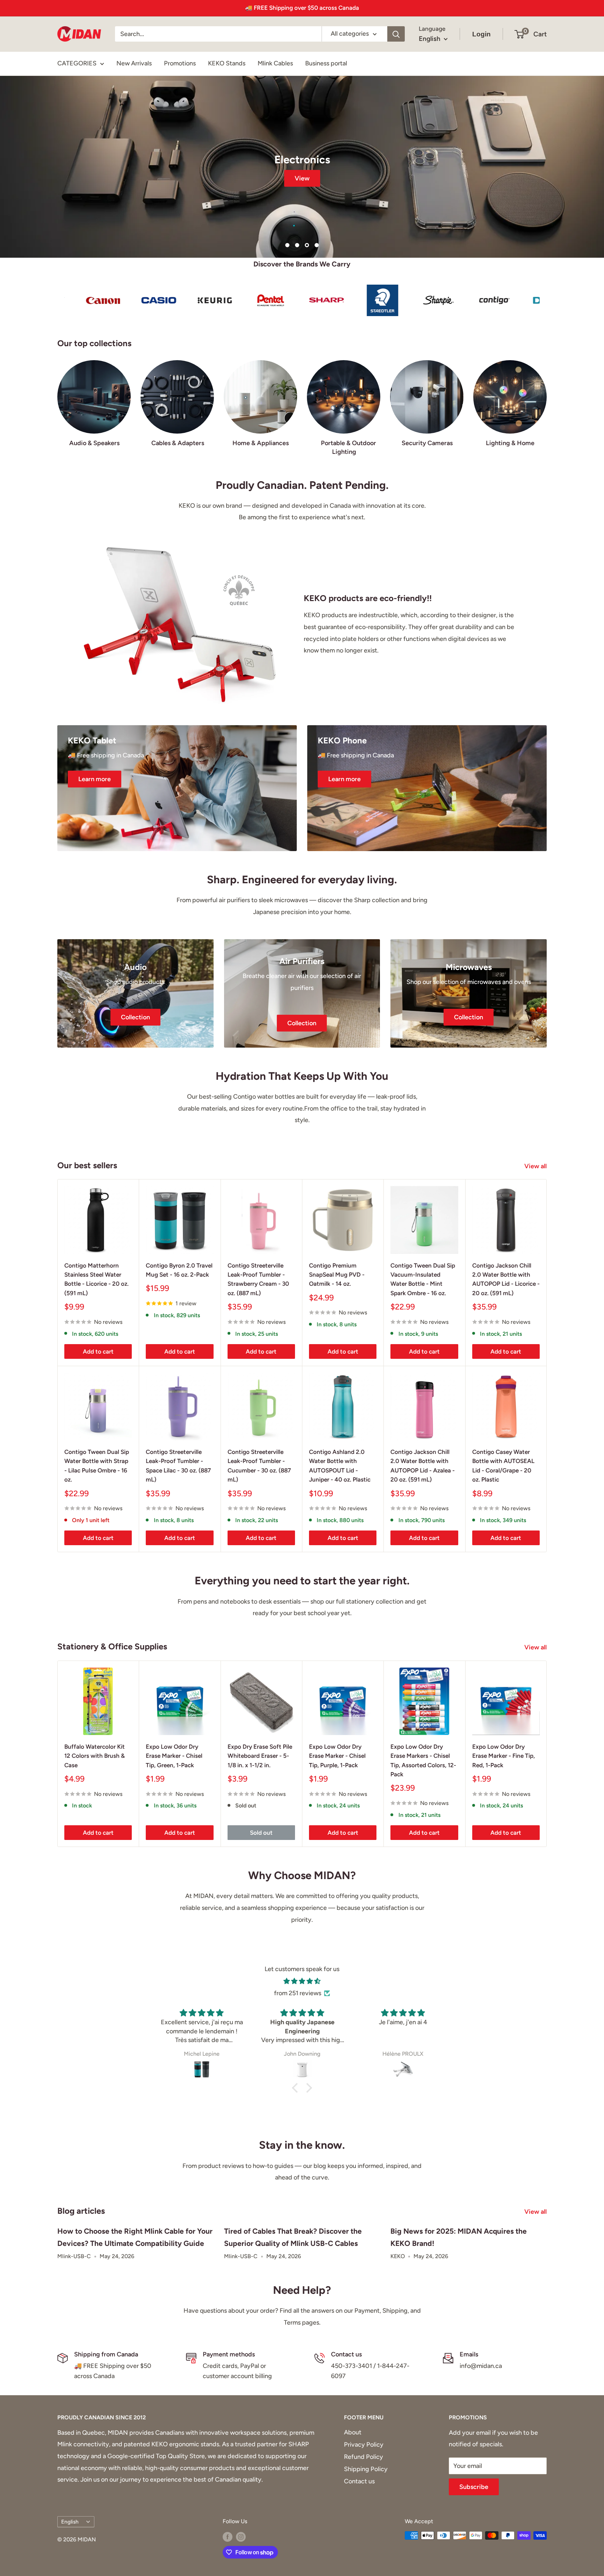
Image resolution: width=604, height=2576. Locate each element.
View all (536, 1166)
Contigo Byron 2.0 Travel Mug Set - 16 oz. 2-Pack (179, 1270)
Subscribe (474, 2487)
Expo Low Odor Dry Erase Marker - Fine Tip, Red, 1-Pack (504, 1756)
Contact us (359, 2481)
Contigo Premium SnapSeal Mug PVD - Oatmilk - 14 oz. (337, 1275)
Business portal (326, 63)
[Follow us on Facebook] (228, 2536)
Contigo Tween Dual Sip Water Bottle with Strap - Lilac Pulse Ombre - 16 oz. (97, 1466)
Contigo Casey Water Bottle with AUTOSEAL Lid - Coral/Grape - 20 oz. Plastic (503, 1466)
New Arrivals (134, 63)
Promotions (180, 63)
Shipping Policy (366, 2469)
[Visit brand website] (82, 300)
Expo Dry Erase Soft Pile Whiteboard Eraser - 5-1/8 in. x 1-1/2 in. (260, 1756)
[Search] (396, 34)
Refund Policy (364, 2457)
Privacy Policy (364, 2445)
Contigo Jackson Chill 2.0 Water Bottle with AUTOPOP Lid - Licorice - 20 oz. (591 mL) (506, 1279)
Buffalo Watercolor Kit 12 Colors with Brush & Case (95, 1756)
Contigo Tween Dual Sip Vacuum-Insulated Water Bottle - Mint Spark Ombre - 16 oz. (423, 1279)
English (70, 2522)
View (302, 178)
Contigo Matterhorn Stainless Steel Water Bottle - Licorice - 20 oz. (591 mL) (96, 1279)
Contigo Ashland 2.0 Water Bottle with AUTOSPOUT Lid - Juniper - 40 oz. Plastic (340, 1466)
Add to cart (98, 1351)
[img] (302, 1981)
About (353, 2432)
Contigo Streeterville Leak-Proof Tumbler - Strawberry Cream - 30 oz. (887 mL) (258, 1279)
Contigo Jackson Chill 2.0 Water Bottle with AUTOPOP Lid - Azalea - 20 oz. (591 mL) (423, 1466)
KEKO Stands (227, 63)
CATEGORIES (77, 63)
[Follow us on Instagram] (241, 2536)
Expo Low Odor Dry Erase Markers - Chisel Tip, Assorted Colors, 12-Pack (423, 1760)
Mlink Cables (275, 63)
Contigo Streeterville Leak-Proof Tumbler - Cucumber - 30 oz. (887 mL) (259, 1466)
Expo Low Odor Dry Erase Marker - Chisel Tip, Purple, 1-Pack (337, 1756)
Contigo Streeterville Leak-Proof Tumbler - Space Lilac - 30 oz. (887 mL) (178, 1466)
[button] (297, 2088)
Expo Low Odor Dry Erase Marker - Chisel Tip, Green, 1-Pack (174, 1756)
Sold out (261, 1833)
